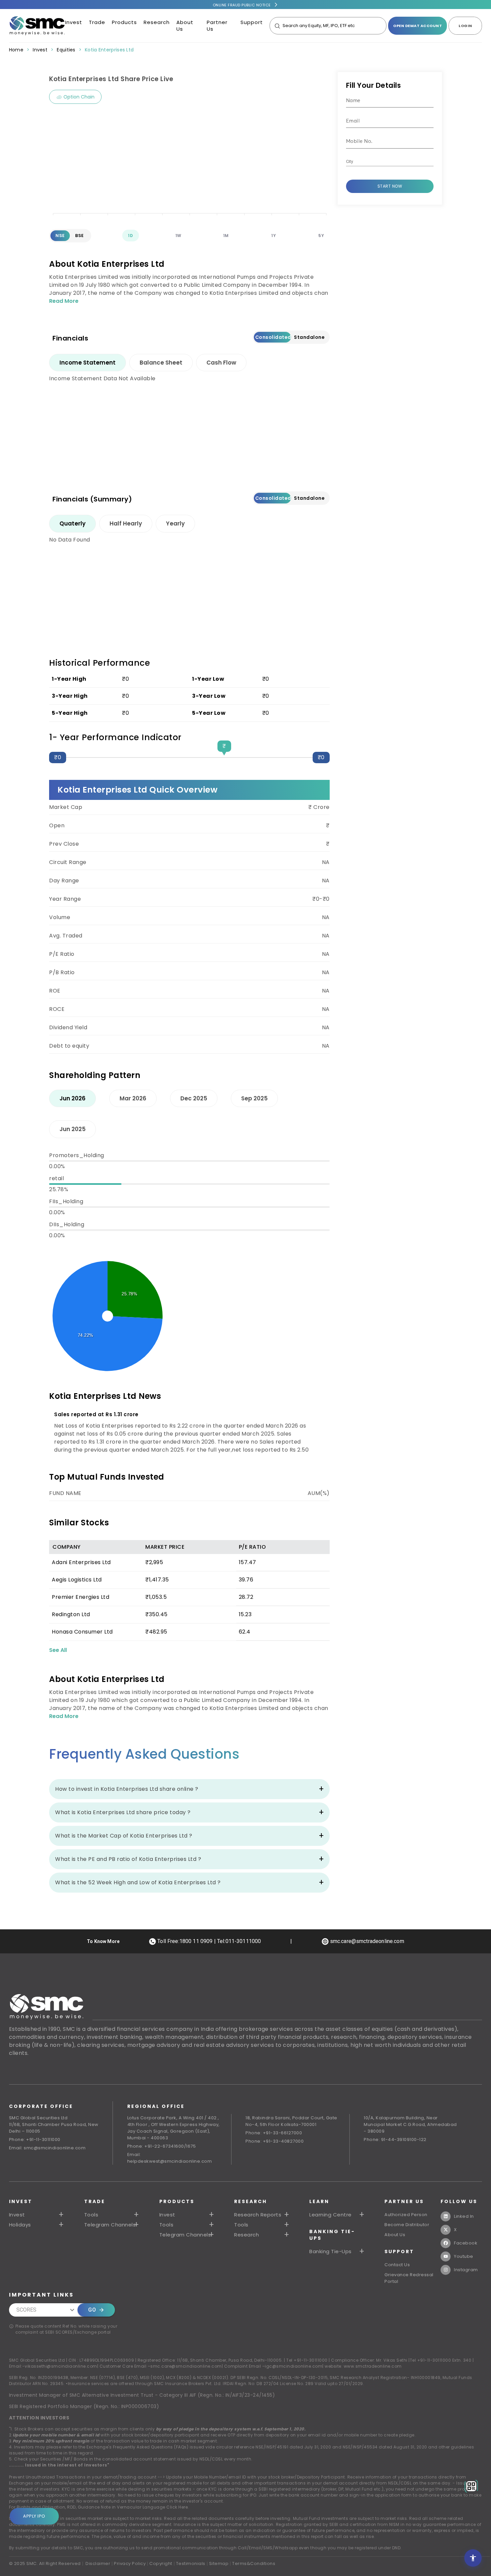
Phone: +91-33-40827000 (275, 2141)
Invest (74, 22)
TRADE (95, 2201)
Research (157, 22)
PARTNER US (404, 2201)
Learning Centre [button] (331, 2215)
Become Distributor (407, 2225)
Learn (319, 2201)
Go (92, 2310)
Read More (64, 301)
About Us (185, 26)
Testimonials (191, 2563)
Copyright (161, 2563)
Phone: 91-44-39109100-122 (395, 2139)
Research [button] (247, 2235)
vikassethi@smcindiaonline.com (61, 2366)
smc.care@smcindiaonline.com (186, 2366)
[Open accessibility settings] (473, 2558)
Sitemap (219, 2563)
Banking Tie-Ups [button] (331, 2251)
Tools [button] (91, 2215)
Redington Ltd (71, 1614)
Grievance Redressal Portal (409, 2278)
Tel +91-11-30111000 (307, 2360)
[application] (189, 166)
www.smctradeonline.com (373, 2366)
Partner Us (217, 26)
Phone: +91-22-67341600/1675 (162, 2146)
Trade (97, 22)
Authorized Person (406, 2215)
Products (124, 22)
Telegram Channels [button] (110, 2225)
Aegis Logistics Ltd (77, 1580)
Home (16, 50)
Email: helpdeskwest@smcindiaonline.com (170, 2158)
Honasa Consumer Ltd (82, 1632)
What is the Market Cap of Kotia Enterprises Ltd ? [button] (124, 1836)
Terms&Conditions (254, 2563)
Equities (66, 50)
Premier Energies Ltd (80, 1597)
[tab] (88, 363)
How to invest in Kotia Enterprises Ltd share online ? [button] (127, 1789)
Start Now (390, 186)
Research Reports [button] (258, 2215)
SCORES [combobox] (27, 2310)
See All (58, 1650)
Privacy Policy (130, 2563)
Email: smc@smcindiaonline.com (47, 2148)
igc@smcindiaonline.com (294, 2366)
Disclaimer (98, 2563)
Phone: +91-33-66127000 (274, 2133)
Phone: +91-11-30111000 (35, 2139)
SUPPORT (399, 2251)
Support (252, 22)
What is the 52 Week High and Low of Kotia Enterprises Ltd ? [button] (138, 1882)
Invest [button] (17, 2215)
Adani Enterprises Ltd (81, 1562)
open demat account (418, 26)
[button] (187, 2215)
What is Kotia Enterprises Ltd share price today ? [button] (123, 1812)
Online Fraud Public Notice (242, 5)
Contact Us (397, 2265)
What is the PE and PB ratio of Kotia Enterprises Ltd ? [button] (128, 1859)
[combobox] (385, 162)
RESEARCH (251, 2201)
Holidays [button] (20, 2225)
